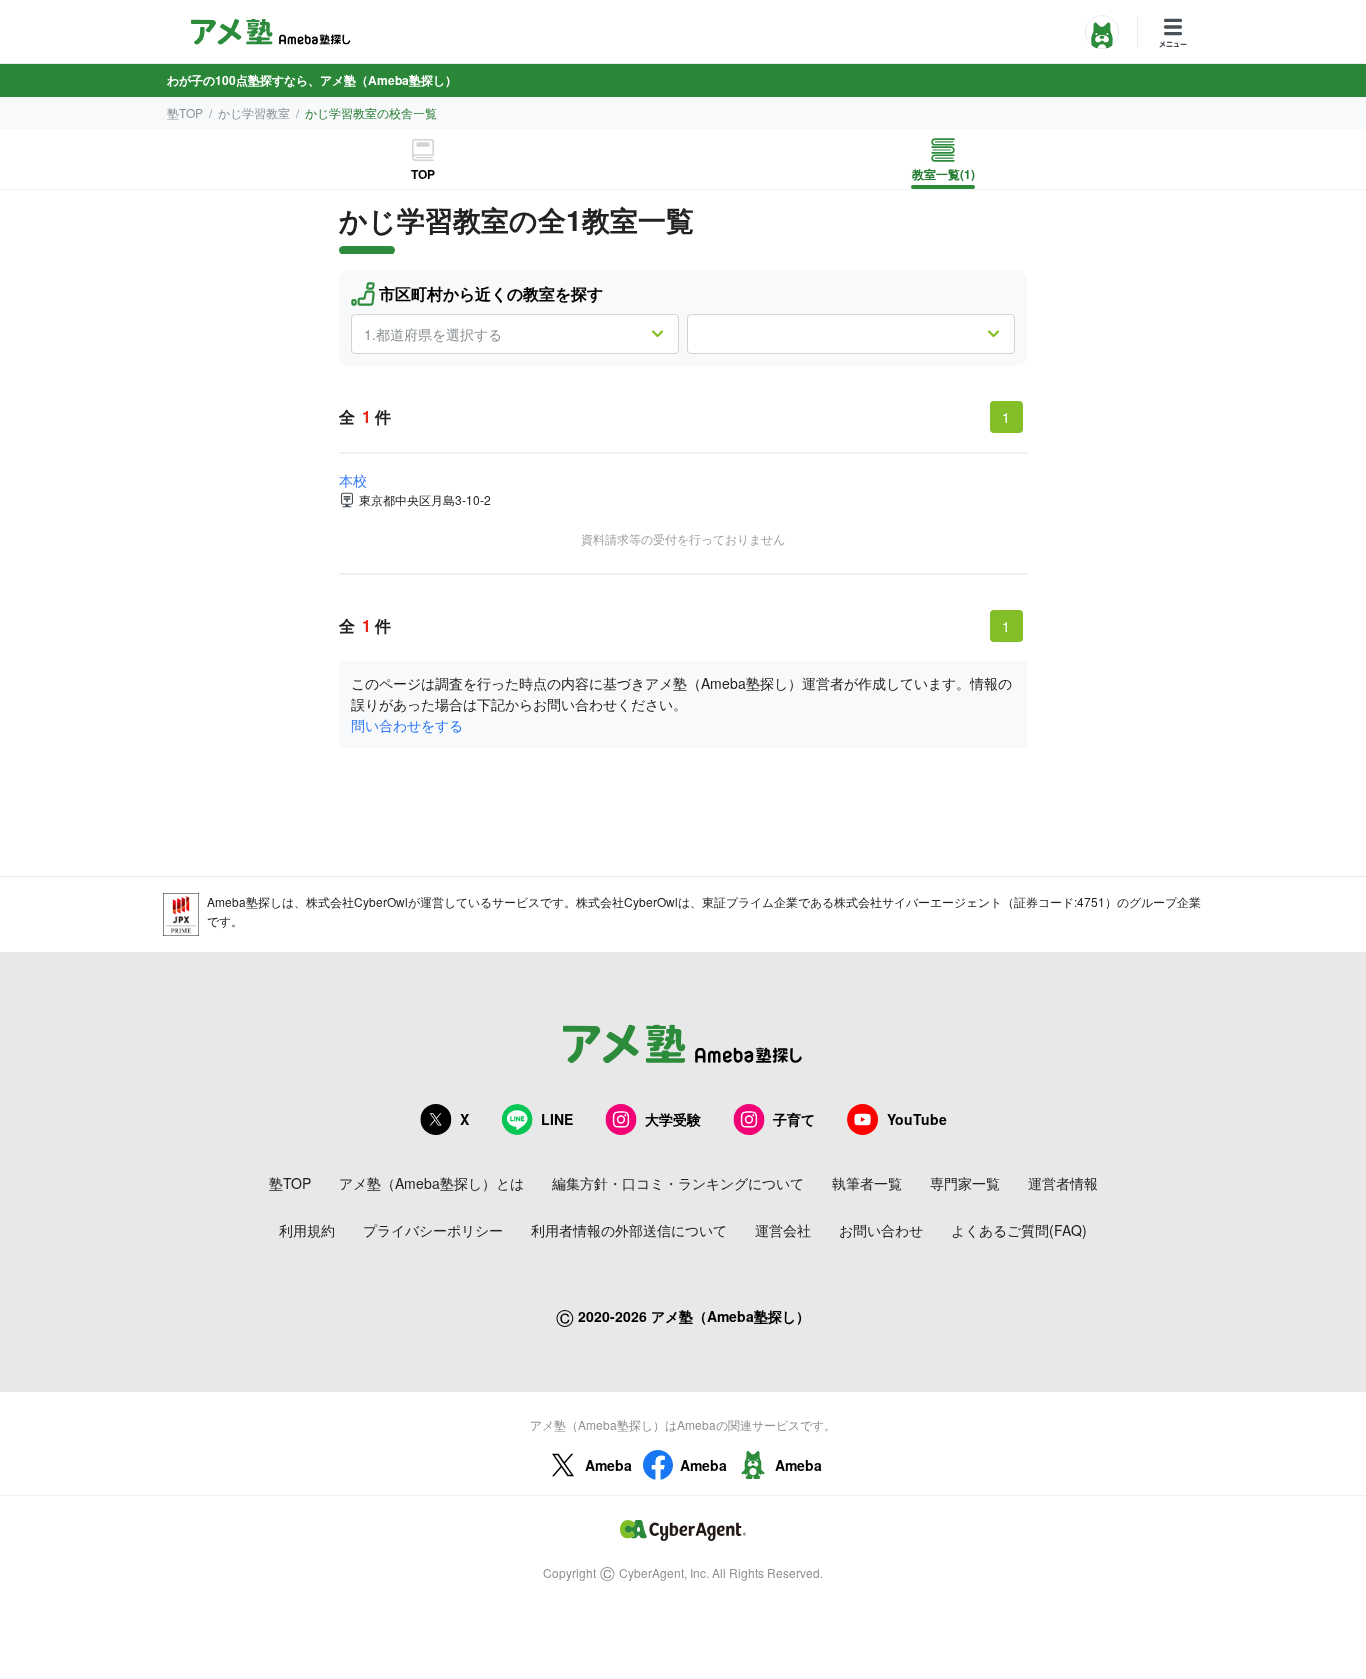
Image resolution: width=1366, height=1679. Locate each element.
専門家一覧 (965, 1183)
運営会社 (783, 1230)
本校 (353, 480)
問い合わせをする (407, 725)
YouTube (917, 1119)
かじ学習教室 (254, 112)
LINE (557, 1119)
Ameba (608, 1465)
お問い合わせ (881, 1230)
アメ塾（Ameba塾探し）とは (431, 1183)
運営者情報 (1063, 1183)
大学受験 (673, 1119)
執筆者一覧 (867, 1183)
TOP (423, 174)
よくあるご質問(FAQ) (1019, 1230)
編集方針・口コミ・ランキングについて (678, 1183)
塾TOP (185, 112)
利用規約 (307, 1230)
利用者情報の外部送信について (629, 1230)
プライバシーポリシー (433, 1230)
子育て (794, 1119)
